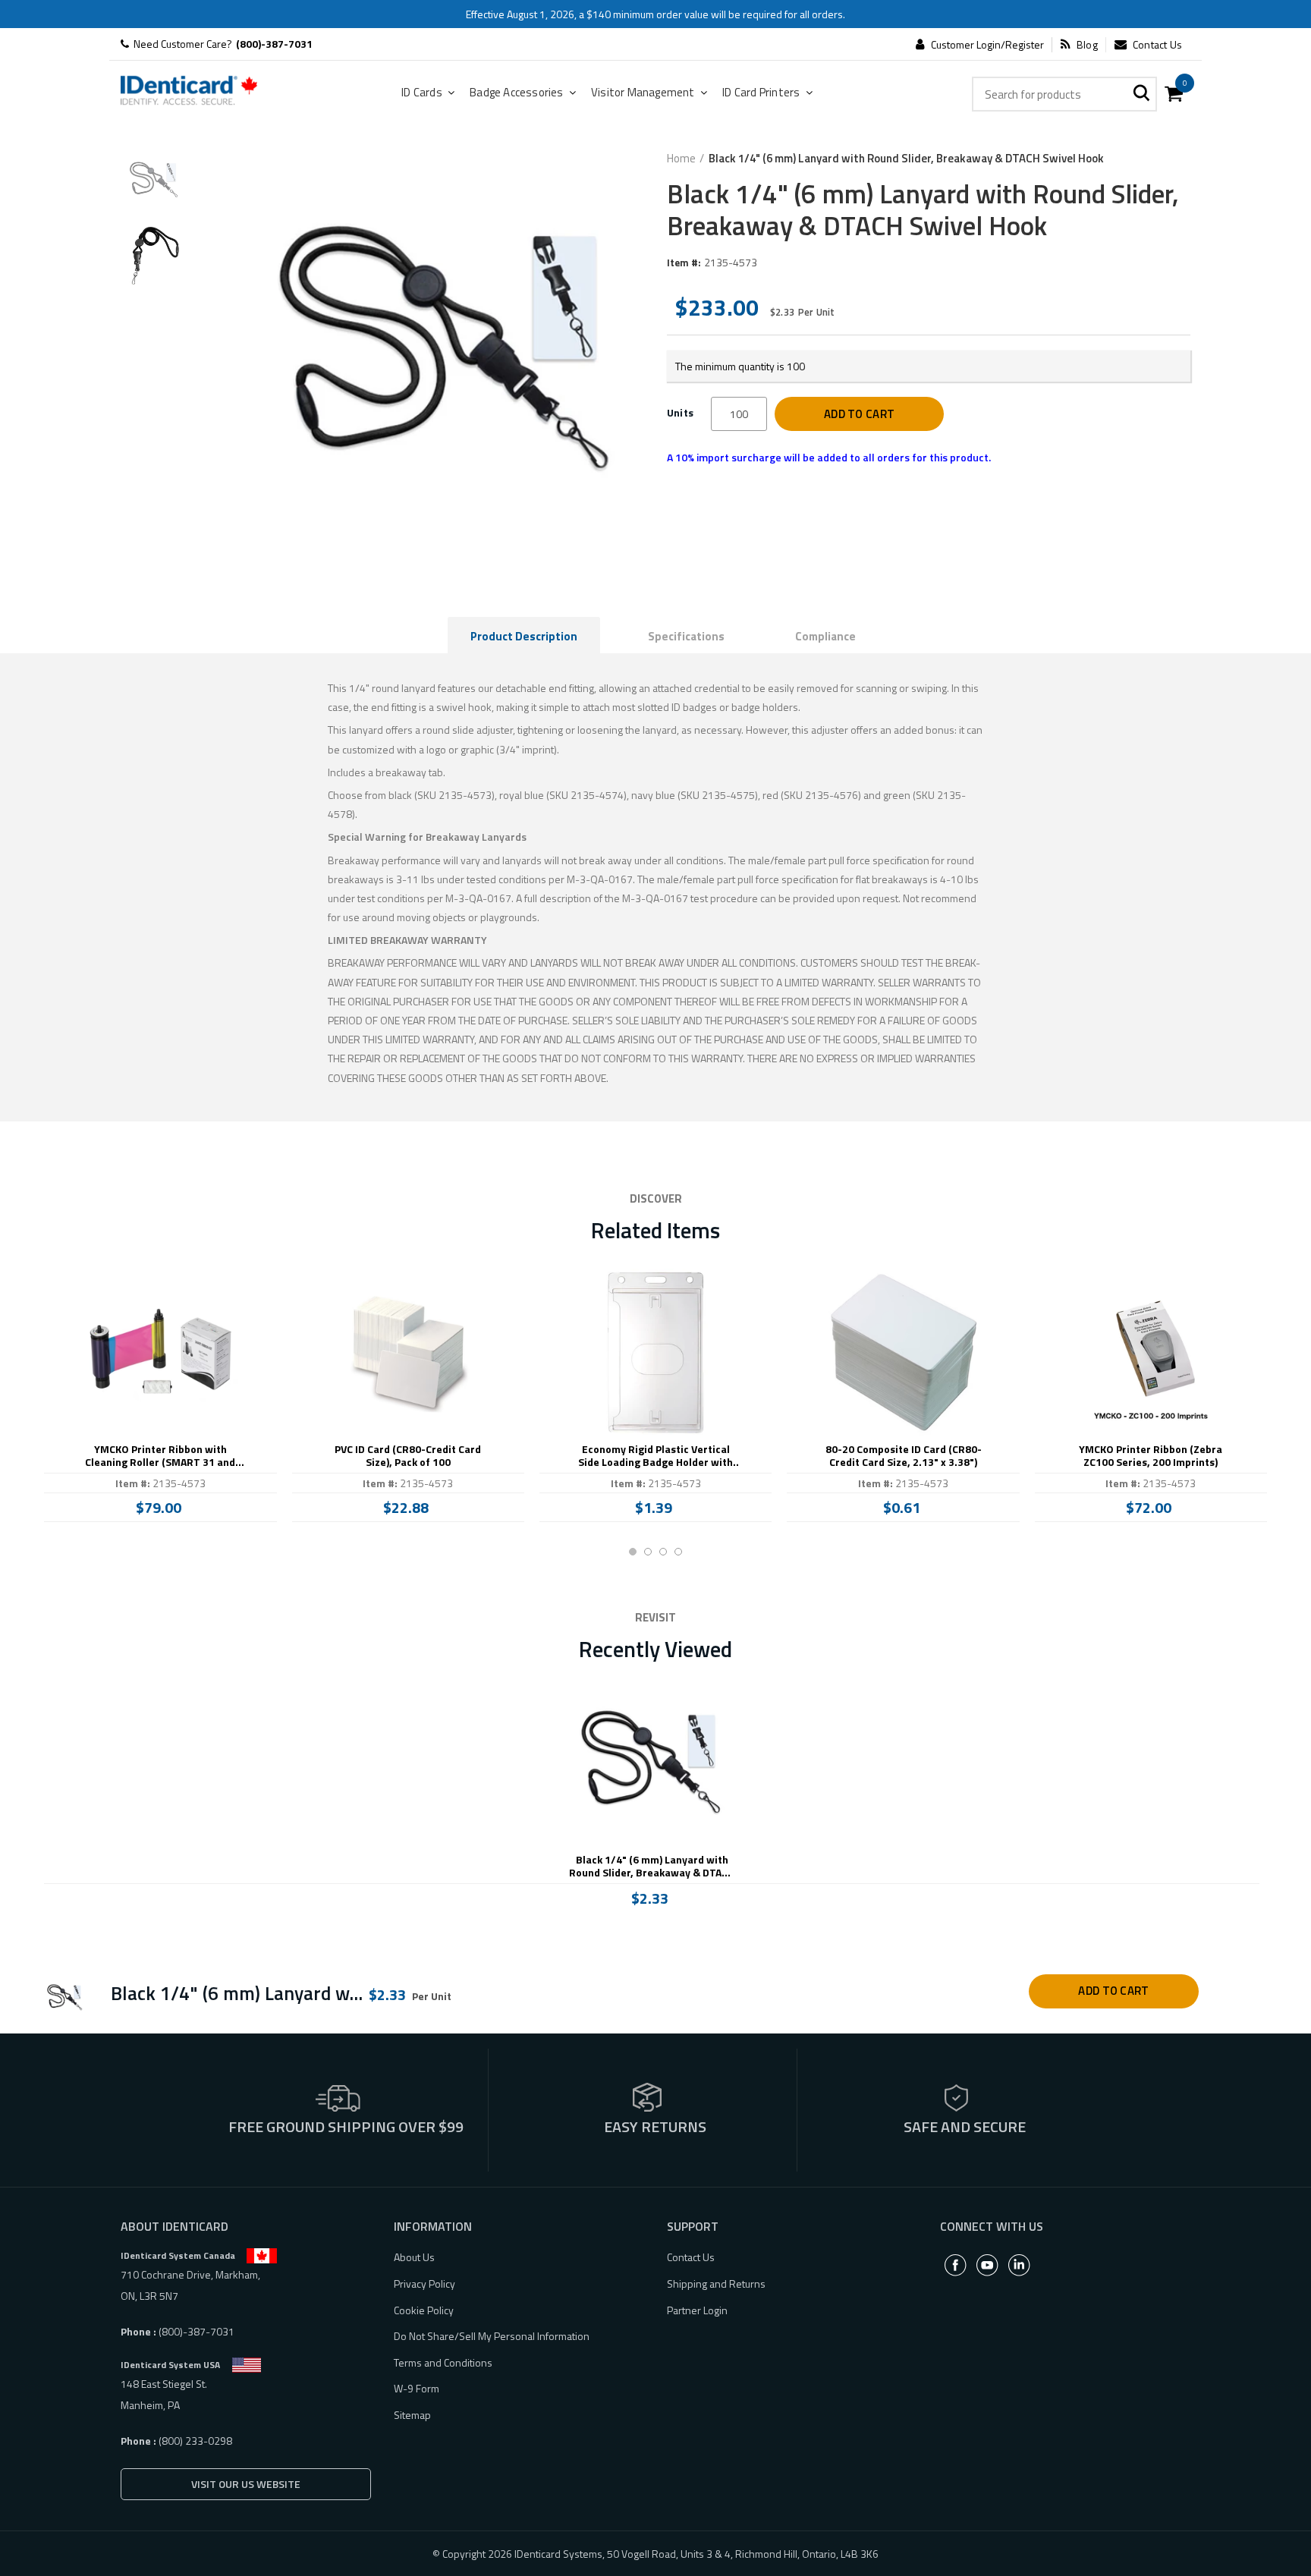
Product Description (524, 636)
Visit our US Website (246, 2484)
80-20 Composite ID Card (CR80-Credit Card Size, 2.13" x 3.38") (904, 1456)
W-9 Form (417, 2388)
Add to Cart (859, 414)
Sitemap (412, 2415)
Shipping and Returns (716, 2283)
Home (681, 159)
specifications (686, 636)
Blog (1087, 45)
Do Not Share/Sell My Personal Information (492, 2336)
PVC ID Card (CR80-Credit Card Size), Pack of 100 (408, 1456)
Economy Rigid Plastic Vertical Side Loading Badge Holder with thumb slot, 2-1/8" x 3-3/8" (655, 1456)
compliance (825, 636)
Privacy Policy (424, 2283)
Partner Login (697, 2310)
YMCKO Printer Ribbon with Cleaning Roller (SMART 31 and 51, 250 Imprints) (160, 1456)
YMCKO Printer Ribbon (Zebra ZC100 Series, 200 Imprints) (1151, 1456)
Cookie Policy (424, 2310)
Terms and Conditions (443, 2362)
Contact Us (1157, 45)
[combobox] (1064, 94)
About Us (414, 2257)
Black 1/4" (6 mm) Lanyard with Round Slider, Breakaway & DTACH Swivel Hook (652, 1867)
